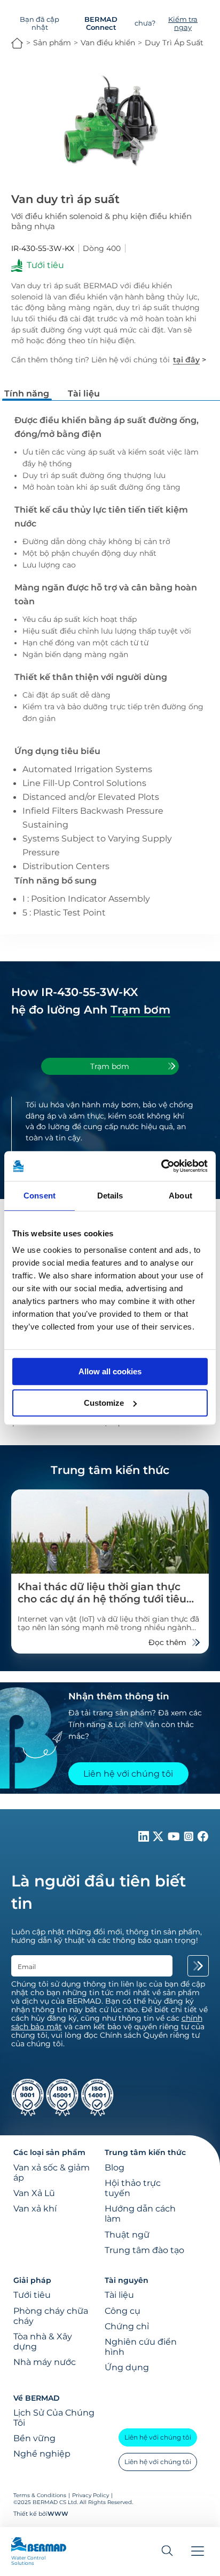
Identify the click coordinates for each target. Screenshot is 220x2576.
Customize (104, 1403)
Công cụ (123, 2311)
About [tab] (180, 1196)
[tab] (110, 1066)
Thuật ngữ (127, 2235)
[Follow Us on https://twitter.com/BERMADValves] (159, 1839)
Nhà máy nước (45, 2362)
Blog (115, 2168)
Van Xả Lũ (34, 2193)
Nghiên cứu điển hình (141, 2347)
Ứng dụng (127, 2367)
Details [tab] (110, 1196)
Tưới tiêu (32, 2295)
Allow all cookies (110, 1371)
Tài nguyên (127, 2280)
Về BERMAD (37, 2398)
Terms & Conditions (41, 2495)
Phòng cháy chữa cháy (51, 2316)
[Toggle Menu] (198, 2552)
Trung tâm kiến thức (145, 2152)
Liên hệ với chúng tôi (158, 2437)
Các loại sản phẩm (49, 2152)
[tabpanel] (110, 1137)
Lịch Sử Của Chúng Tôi (54, 2418)
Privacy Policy (91, 2495)
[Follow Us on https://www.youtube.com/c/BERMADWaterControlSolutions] (175, 1839)
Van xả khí (35, 2209)
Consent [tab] (40, 1196)
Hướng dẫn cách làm (140, 2214)
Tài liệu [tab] (84, 393)
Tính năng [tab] (27, 393)
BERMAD (17, 43)
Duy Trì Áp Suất (174, 43)
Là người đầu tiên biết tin (99, 1892)
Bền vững (34, 2438)
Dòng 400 (102, 248)
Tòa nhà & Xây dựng (43, 2342)
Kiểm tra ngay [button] (183, 23)
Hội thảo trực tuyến (133, 2188)
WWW (58, 2514)
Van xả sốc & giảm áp (52, 2173)
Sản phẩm (52, 43)
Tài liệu (119, 2295)
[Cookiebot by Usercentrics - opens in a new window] (161, 1166)
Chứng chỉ (127, 2326)
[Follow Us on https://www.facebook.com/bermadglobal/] (203, 1839)
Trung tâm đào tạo (144, 2250)
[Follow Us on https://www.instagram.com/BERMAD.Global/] (190, 1839)
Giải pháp (32, 2280)
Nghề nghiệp (42, 2454)
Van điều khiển (108, 43)
